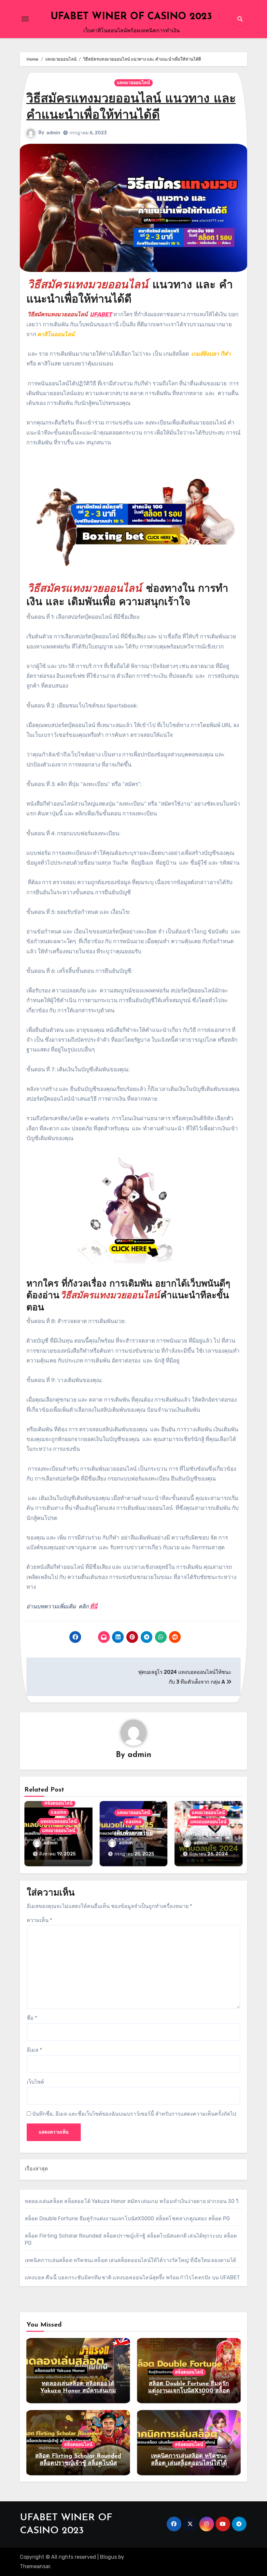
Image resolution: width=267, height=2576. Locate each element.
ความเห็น (39, 1920)
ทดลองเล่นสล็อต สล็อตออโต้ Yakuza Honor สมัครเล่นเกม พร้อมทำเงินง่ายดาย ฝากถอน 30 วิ (132, 2201)
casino (59, 1812)
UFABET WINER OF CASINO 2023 (131, 17)
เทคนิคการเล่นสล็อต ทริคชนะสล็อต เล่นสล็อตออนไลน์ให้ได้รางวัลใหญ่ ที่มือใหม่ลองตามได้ (130, 2260)
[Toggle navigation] (25, 19)
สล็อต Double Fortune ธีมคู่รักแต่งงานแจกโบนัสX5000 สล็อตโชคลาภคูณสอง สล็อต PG (127, 2219)
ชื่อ (32, 2018)
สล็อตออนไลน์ (58, 1803)
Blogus (108, 2557)
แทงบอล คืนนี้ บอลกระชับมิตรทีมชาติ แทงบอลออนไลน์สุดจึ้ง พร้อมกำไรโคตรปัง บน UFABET (133, 2278)
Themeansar (35, 2566)
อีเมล (34, 2050)
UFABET (101, 314)
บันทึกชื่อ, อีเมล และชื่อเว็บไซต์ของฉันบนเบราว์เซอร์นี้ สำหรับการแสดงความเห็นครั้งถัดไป (134, 2114)
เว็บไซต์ (35, 2082)
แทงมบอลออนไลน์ (59, 1821)
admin (53, 133)
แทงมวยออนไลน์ (133, 83)
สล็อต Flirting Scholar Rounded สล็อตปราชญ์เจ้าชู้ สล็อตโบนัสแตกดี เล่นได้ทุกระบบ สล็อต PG (78, 2463)
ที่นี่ (94, 1606)
